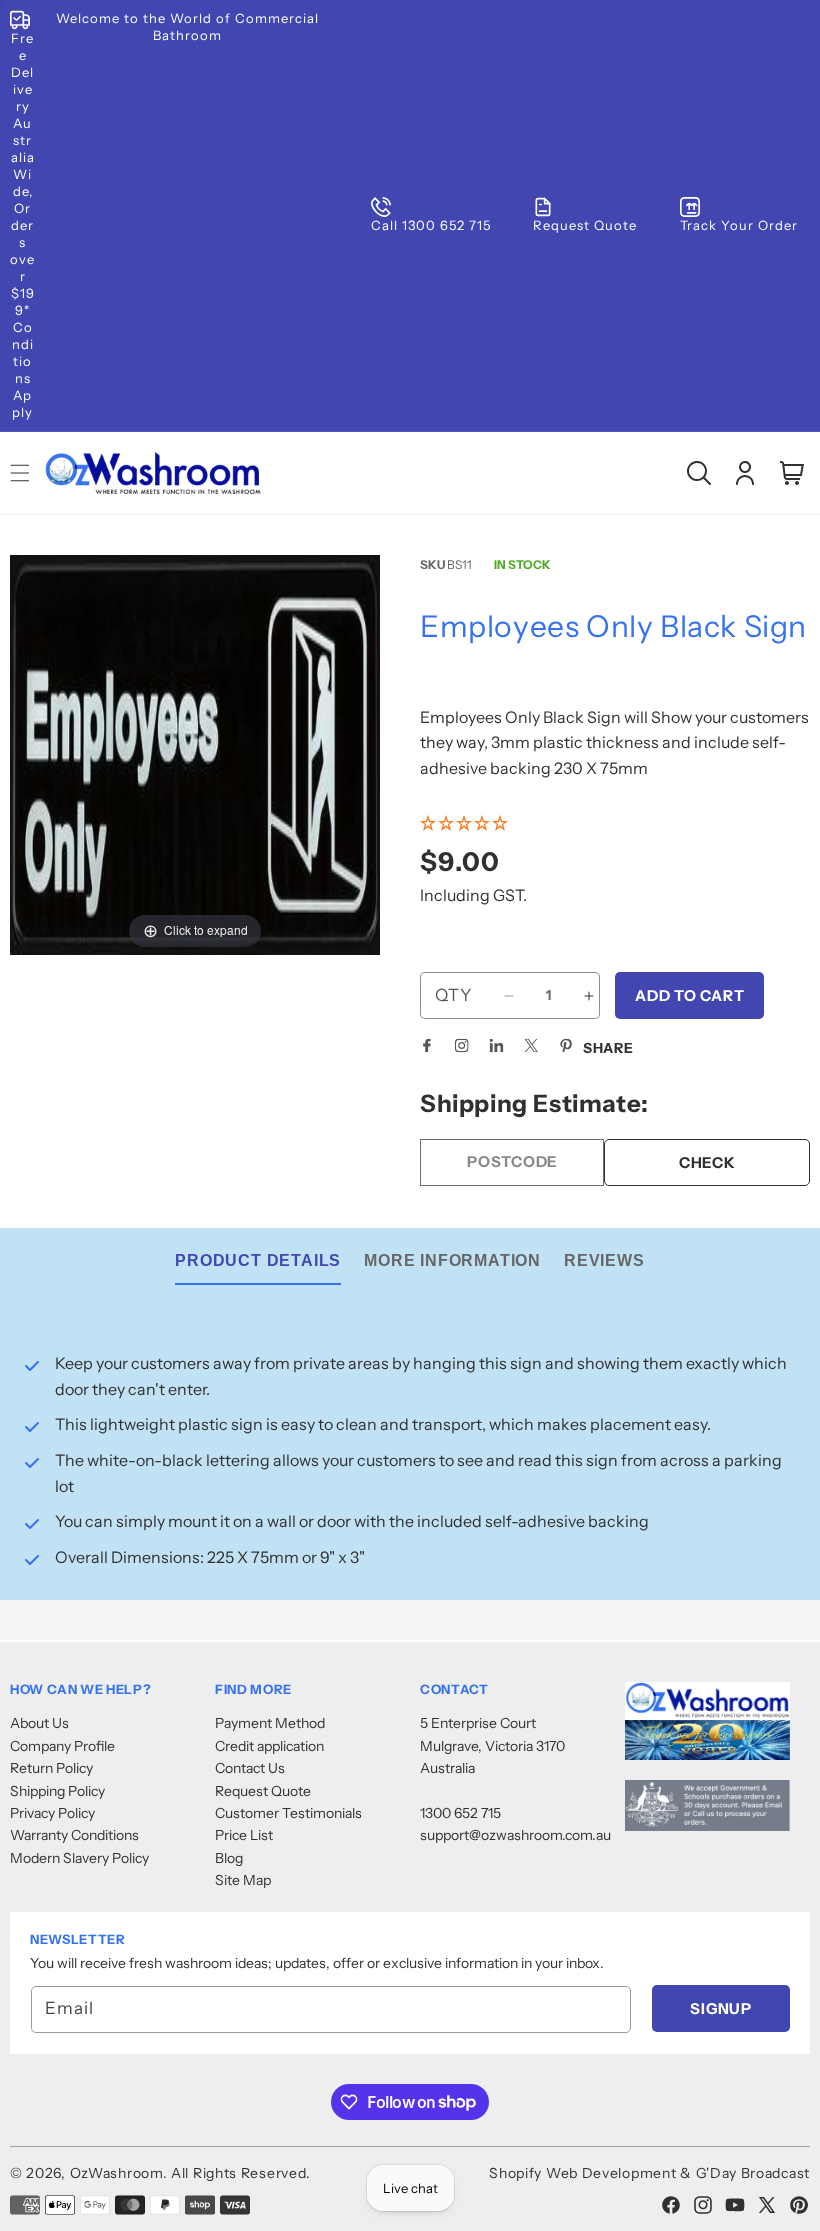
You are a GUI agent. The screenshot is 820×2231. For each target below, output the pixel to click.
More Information (452, 1260)
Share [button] (608, 1048)
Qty (453, 995)
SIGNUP (721, 2008)
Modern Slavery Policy (79, 1858)
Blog (229, 1858)
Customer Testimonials (288, 1813)
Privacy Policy (52, 1813)
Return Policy (51, 1768)
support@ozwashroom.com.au (515, 1835)
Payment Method (270, 1723)
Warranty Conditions (74, 1835)
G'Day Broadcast (753, 2173)
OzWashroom (116, 2173)
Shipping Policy (57, 1791)
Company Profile (62, 1746)
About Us (39, 1723)
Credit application (269, 1746)
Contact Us (250, 1768)
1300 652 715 (460, 1813)
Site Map (243, 1880)
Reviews (604, 1260)
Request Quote (263, 1791)
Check (707, 1162)
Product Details (258, 1260)
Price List (244, 1835)
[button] (699, 473)
